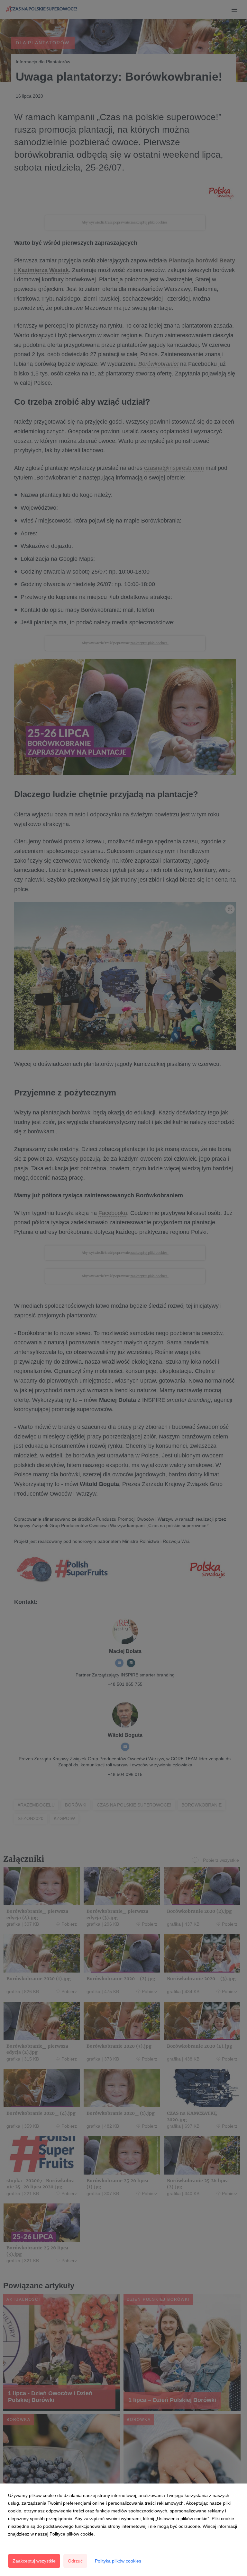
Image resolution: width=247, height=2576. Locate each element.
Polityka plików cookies (118, 2561)
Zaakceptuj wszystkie (34, 2561)
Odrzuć (75, 2561)
